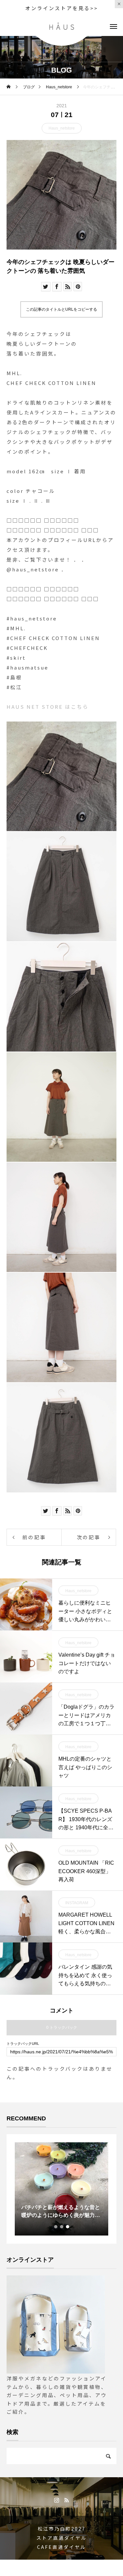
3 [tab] (68, 2227)
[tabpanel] (61, 2189)
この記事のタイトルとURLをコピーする (61, 309)
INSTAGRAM (77, 1903)
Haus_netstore (62, 128)
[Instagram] (57, 2500)
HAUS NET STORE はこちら (48, 707)
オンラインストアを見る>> (62, 8)
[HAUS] (61, 26)
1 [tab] (56, 2227)
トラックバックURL (23, 2044)
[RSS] (67, 2500)
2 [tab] (62, 2227)
